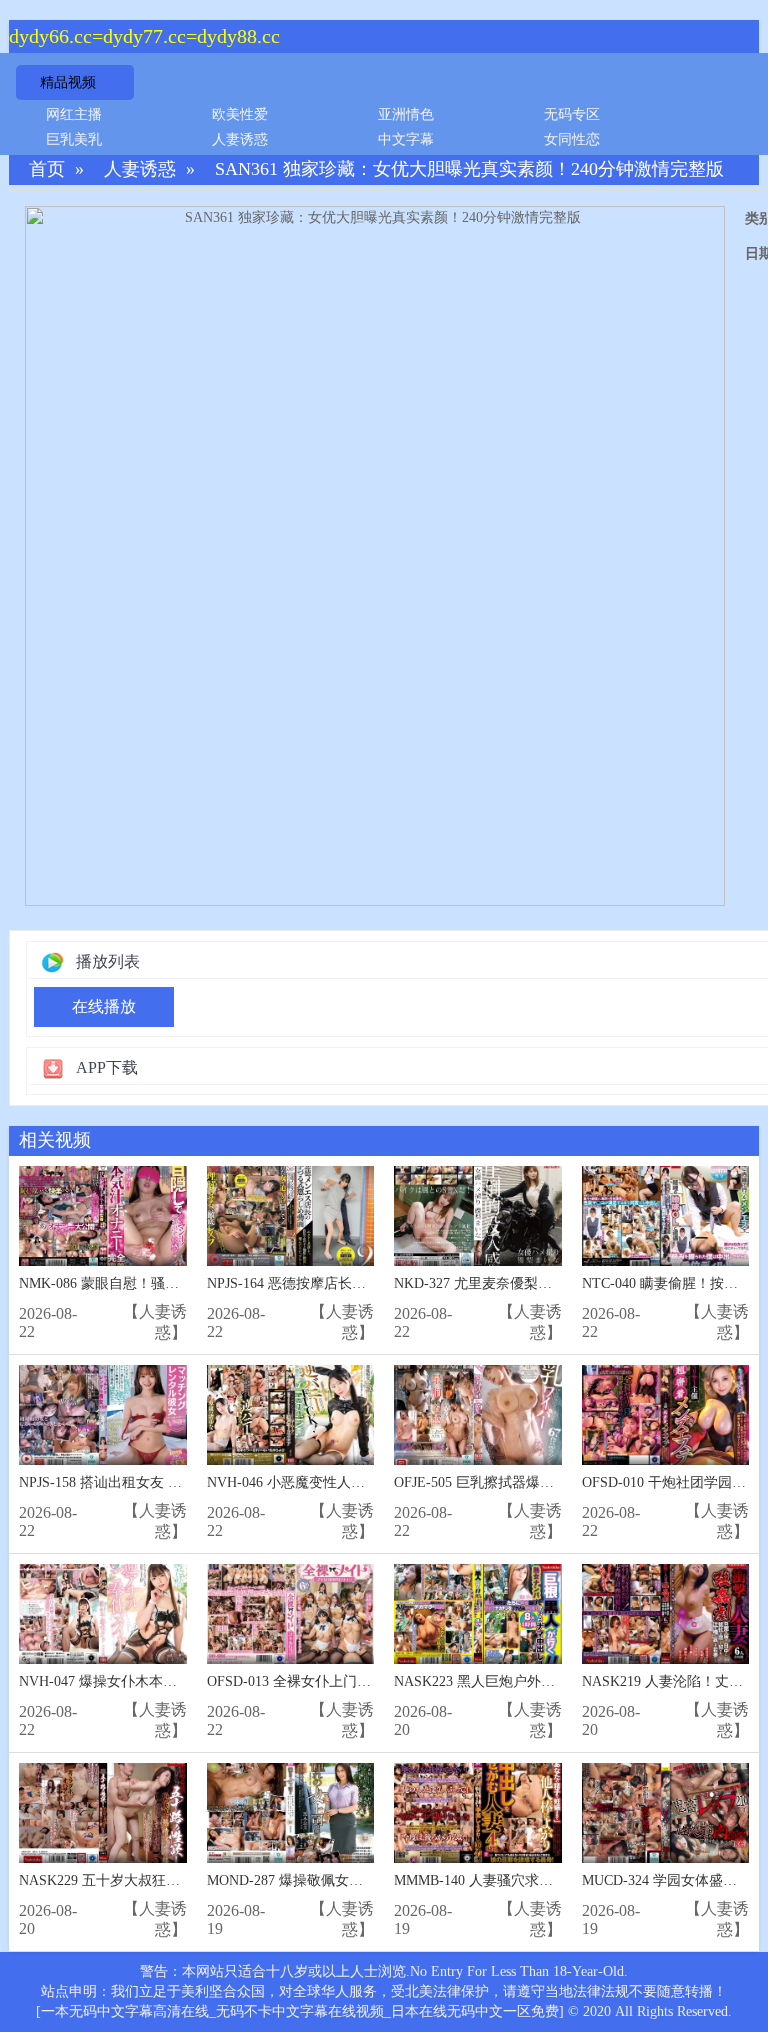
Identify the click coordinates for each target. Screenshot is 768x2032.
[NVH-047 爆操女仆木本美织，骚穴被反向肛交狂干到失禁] (103, 1614)
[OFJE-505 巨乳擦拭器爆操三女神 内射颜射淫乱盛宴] (478, 1415)
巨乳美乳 (74, 139)
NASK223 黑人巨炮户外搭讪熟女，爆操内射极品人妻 (558, 1681)
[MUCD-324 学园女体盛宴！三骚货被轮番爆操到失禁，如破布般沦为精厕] (666, 1813)
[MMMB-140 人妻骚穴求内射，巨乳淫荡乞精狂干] (478, 1813)
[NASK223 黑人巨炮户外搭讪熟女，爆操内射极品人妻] (478, 1614)
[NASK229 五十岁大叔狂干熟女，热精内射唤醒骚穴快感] (103, 1813)
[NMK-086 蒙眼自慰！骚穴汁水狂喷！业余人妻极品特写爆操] (103, 1216)
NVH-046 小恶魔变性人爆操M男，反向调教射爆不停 (369, 1482)
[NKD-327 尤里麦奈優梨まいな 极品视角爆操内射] (478, 1216)
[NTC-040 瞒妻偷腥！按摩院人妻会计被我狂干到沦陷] (666, 1216)
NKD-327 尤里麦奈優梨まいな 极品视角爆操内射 (545, 1283)
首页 (47, 169)
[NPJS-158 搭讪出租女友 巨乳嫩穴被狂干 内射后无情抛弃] (103, 1415)
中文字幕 (406, 139)
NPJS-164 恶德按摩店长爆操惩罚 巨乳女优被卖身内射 (372, 1283)
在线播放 (104, 1006)
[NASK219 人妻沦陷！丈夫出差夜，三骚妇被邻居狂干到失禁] (666, 1614)
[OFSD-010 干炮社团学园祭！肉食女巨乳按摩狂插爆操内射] (666, 1415)
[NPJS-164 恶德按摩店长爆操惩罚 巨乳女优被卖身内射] (291, 1216)
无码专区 (572, 114)
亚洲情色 (406, 114)
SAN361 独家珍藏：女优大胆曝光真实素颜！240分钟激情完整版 (469, 169)
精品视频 (68, 82)
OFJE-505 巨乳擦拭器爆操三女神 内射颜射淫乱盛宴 (553, 1482)
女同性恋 (572, 139)
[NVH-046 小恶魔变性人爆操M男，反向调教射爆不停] (291, 1415)
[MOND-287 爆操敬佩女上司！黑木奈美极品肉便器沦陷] (291, 1813)
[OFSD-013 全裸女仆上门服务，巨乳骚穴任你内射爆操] (291, 1614)
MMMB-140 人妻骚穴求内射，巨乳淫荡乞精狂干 (543, 1880)
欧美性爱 (240, 114)
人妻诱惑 (240, 139)
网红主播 (74, 114)
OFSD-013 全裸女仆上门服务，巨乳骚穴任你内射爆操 (373, 1681)
